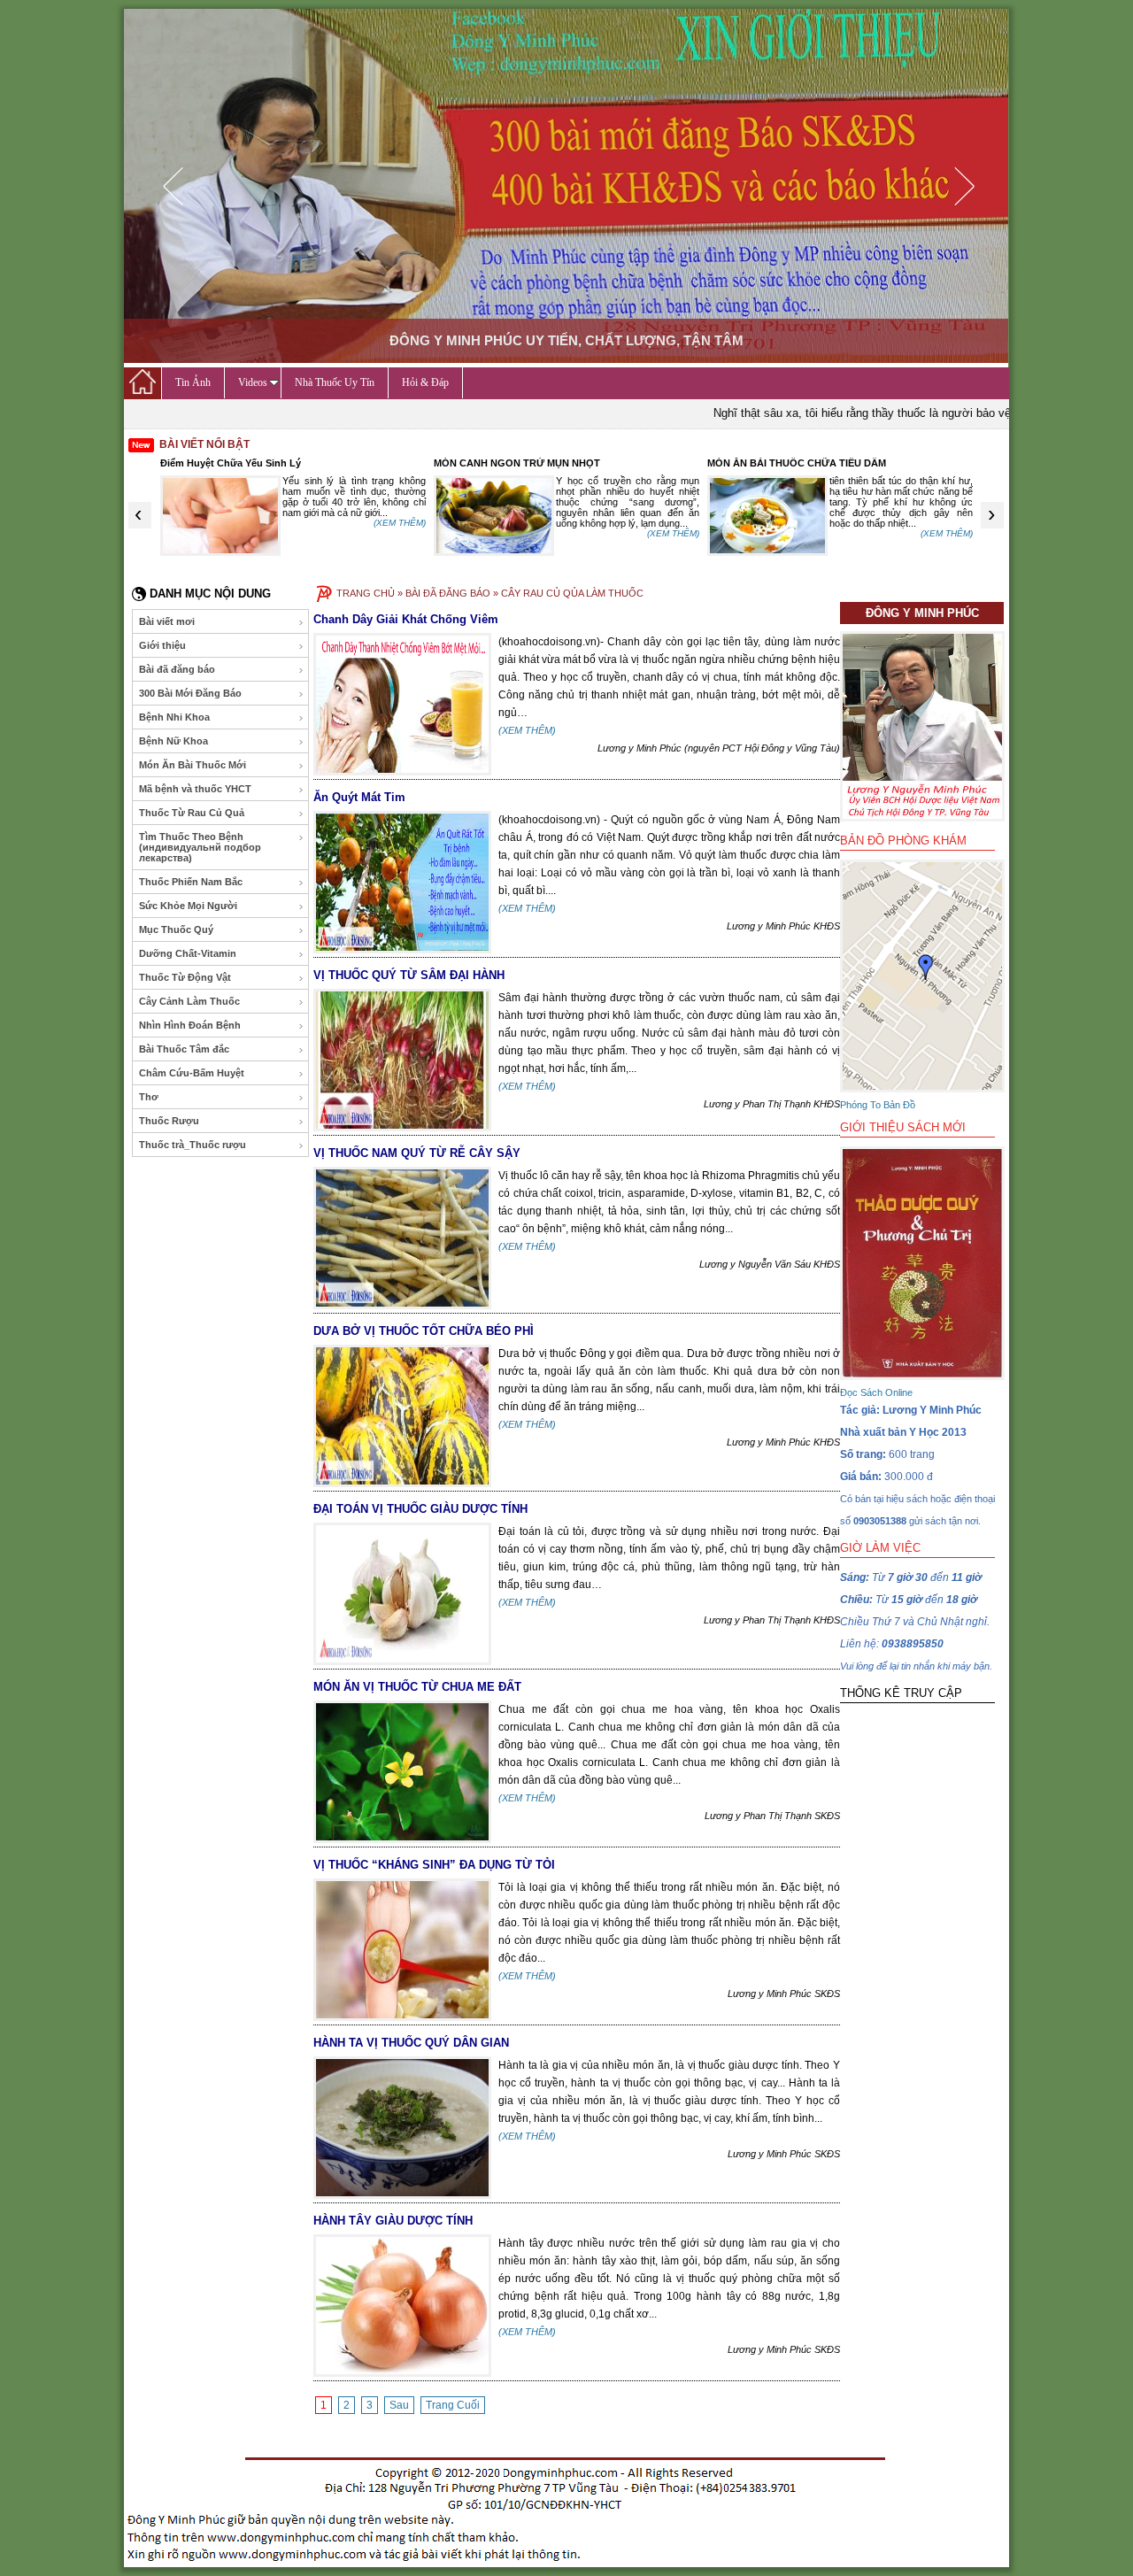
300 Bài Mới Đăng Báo (190, 693)
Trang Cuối (453, 2405)
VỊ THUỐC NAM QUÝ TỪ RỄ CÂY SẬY (417, 1153)
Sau (399, 2405)
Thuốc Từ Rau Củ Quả (192, 813)
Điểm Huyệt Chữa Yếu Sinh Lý (231, 463)
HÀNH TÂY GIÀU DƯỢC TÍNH (393, 2221)
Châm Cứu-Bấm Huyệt (192, 1073)
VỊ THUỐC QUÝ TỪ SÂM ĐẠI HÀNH (409, 975)
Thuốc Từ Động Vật (185, 977)
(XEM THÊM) (400, 523)
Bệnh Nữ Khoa (173, 741)
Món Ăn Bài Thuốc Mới (193, 765)
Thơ (149, 1097)
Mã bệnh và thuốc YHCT (195, 789)
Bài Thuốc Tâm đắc (184, 1049)
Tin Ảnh (193, 382)
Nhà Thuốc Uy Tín (335, 382)
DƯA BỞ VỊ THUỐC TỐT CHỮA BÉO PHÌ (424, 1331)
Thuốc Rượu (169, 1121)
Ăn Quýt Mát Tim (359, 797)
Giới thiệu (162, 645)
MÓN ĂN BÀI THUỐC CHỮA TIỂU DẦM (797, 463)
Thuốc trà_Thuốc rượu (193, 1145)
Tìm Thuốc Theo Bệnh (200, 847)
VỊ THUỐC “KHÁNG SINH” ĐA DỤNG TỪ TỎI (434, 1865)
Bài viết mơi (167, 621)
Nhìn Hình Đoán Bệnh (190, 1025)
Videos (253, 382)
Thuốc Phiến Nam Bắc (191, 882)
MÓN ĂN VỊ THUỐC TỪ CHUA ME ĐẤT (417, 1687)
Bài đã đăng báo (177, 669)
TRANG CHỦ (366, 593)
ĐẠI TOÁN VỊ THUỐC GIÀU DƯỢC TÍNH (420, 1509)
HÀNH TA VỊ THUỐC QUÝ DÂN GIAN (411, 2043)
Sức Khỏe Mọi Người (188, 906)
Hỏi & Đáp (425, 382)
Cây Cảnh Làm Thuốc (189, 1001)
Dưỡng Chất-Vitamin (188, 953)
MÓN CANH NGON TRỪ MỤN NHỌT (517, 463)
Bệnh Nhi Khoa (174, 717)
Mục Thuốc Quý (176, 929)
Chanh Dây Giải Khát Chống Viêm (406, 619)
